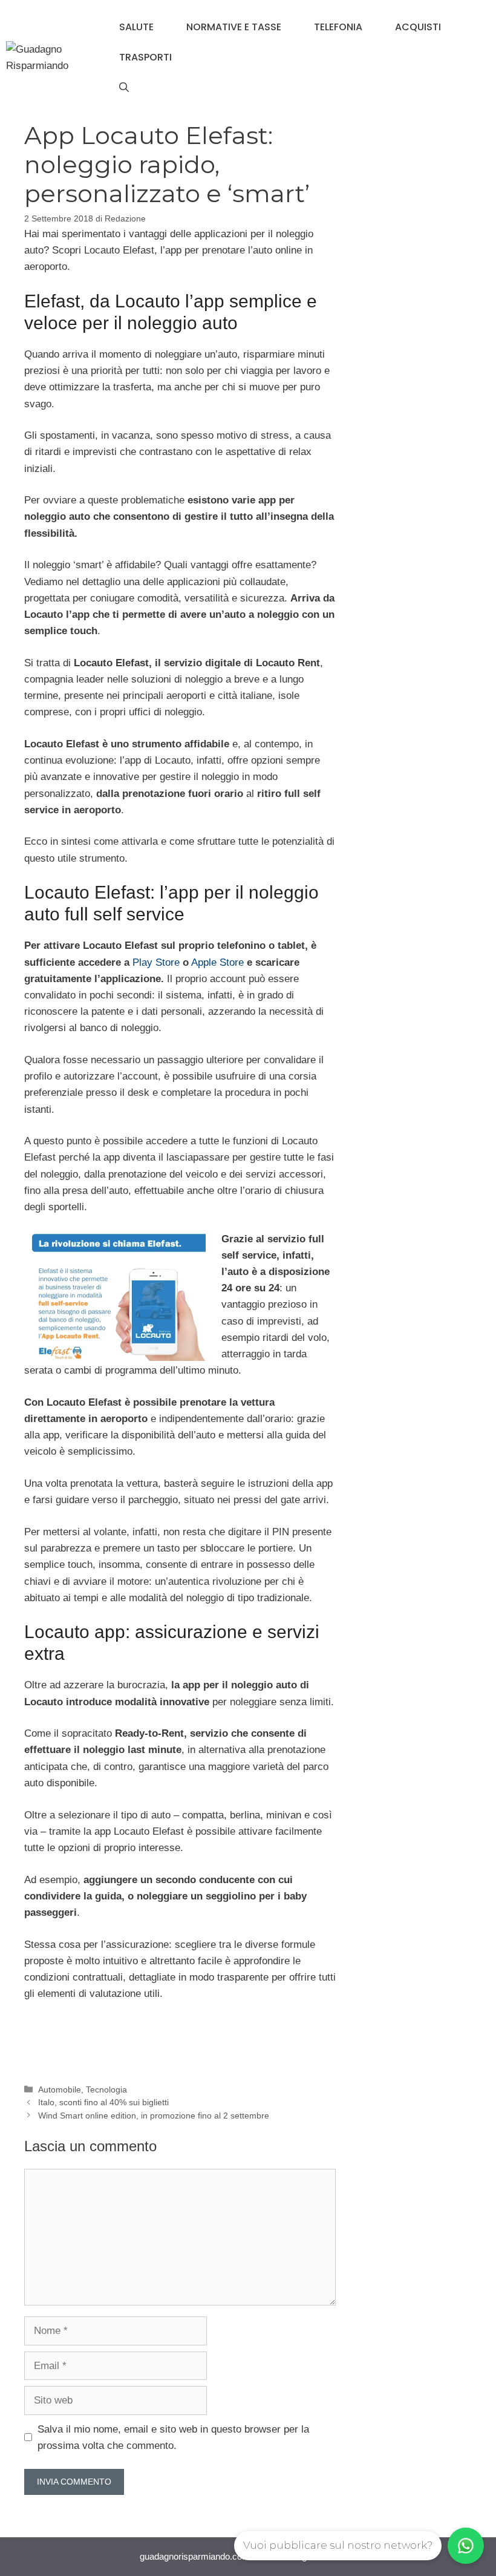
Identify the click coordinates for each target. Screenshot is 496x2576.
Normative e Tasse (234, 27)
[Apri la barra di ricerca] (124, 88)
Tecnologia (106, 2089)
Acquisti (418, 27)
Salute (136, 27)
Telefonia (338, 27)
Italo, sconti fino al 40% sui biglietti (103, 2102)
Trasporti (145, 57)
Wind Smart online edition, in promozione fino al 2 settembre (154, 2116)
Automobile (60, 2089)
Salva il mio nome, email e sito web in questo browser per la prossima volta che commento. (173, 2437)
